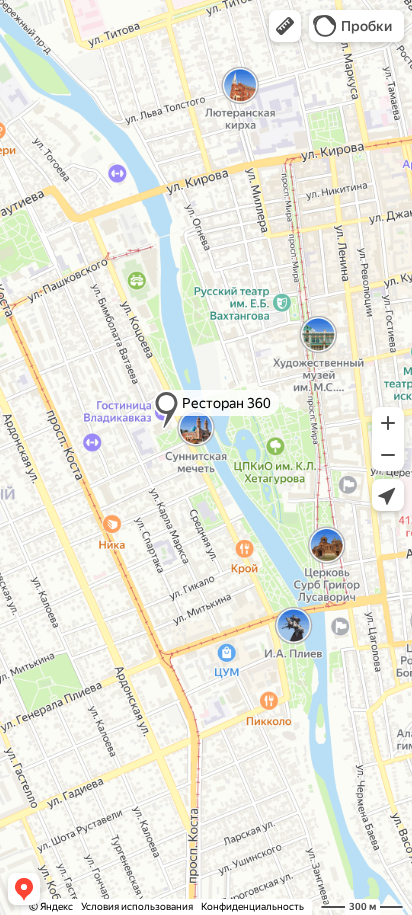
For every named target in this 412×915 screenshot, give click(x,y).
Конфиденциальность (252, 906)
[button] (285, 26)
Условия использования (137, 906)
